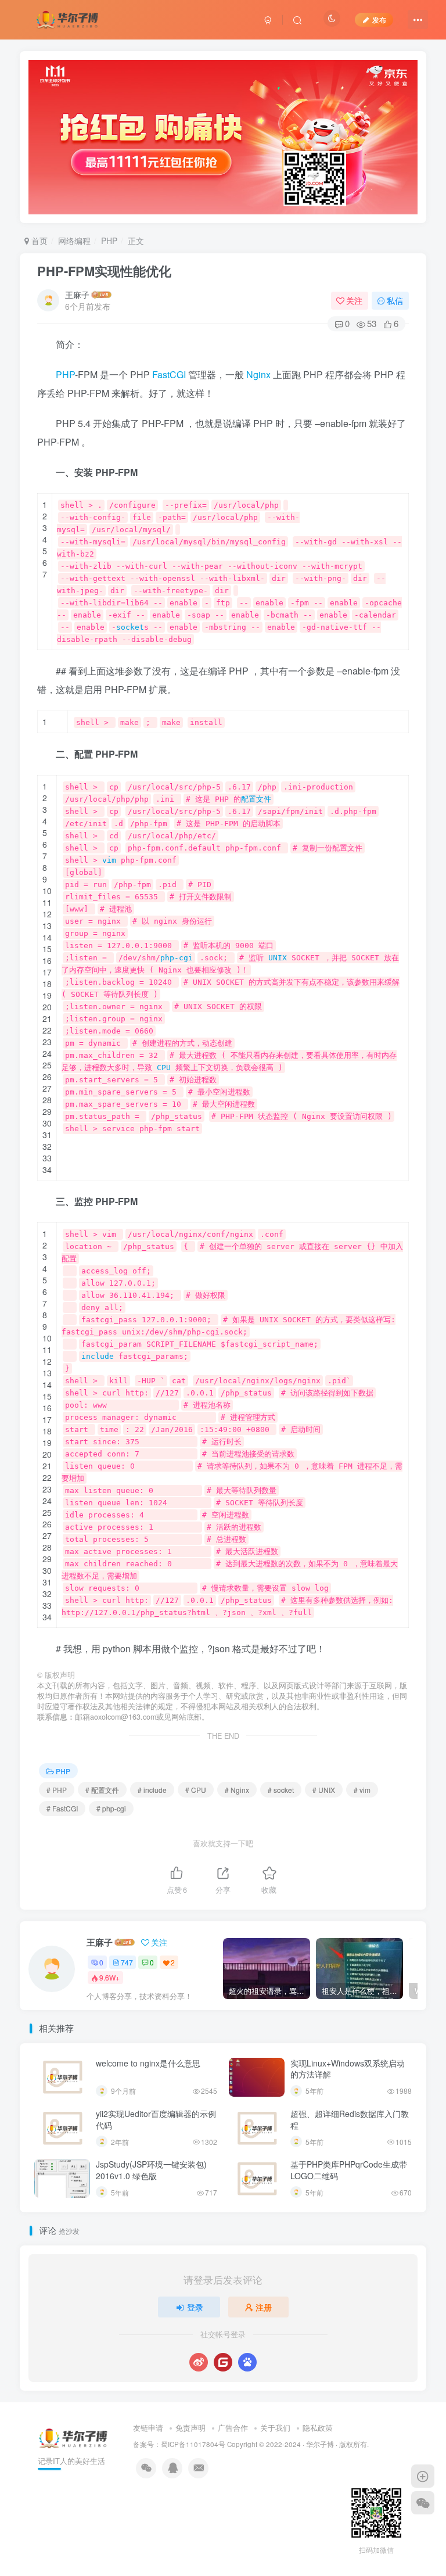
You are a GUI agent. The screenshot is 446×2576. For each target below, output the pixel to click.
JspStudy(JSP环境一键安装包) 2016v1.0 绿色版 (151, 2170)
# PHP (57, 1790)
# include (152, 1790)
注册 (264, 2307)
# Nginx (237, 1790)
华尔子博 (320, 2444)
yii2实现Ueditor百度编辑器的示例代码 (156, 2119)
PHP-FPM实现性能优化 (104, 271)
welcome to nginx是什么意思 (148, 2063)
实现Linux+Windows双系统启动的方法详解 (348, 2069)
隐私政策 (318, 2428)
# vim (362, 1790)
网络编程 (74, 241)
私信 (395, 300)
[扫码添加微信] (423, 2503)
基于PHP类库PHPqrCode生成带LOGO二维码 (349, 2170)
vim (109, 860)
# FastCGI (62, 1808)
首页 (38, 241)
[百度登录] (247, 2362)
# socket (281, 1790)
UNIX (278, 958)
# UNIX (324, 1790)
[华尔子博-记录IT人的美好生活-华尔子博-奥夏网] (68, 18)
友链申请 (148, 2428)
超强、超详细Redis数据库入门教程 (350, 2119)
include (98, 1356)
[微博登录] (199, 2362)
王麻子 (77, 295)
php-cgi (177, 958)
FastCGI (169, 374)
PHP (109, 241)
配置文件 (256, 799)
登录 (195, 2307)
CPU (164, 1068)
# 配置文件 (102, 1790)
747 (127, 1962)
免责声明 (190, 2428)
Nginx (258, 374)
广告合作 (233, 2428)
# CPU (196, 1790)
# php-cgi (111, 1808)
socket (130, 627)
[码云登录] (223, 2362)
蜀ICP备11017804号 (193, 2444)
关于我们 (275, 2428)
